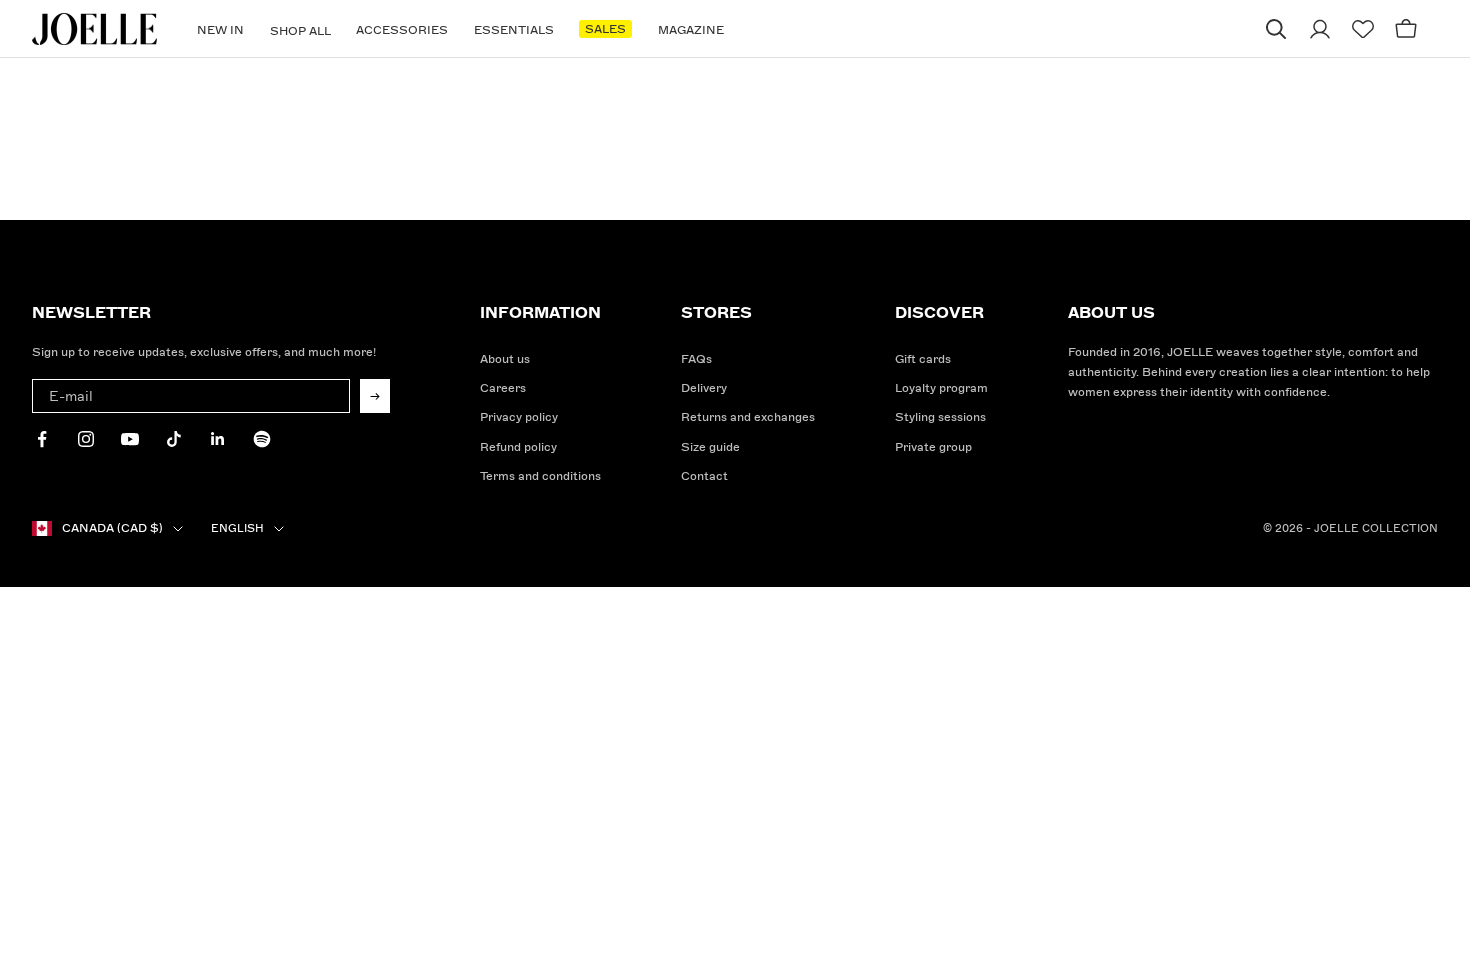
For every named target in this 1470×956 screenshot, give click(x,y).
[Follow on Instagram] (86, 439)
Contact (704, 476)
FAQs (696, 359)
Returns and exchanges (748, 417)
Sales (605, 29)
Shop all (300, 31)
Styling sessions (940, 417)
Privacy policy (519, 417)
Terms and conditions (540, 476)
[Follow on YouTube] (130, 439)
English (237, 528)
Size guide (710, 447)
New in (220, 30)
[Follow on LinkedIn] (218, 439)
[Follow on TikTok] (174, 439)
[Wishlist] (1363, 29)
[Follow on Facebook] (42, 439)
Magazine (691, 30)
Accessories (402, 30)
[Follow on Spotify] (262, 439)
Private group (933, 447)
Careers (503, 388)
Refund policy (518, 447)
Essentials (514, 30)
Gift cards (923, 359)
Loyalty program (941, 388)
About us (505, 359)
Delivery (704, 388)
